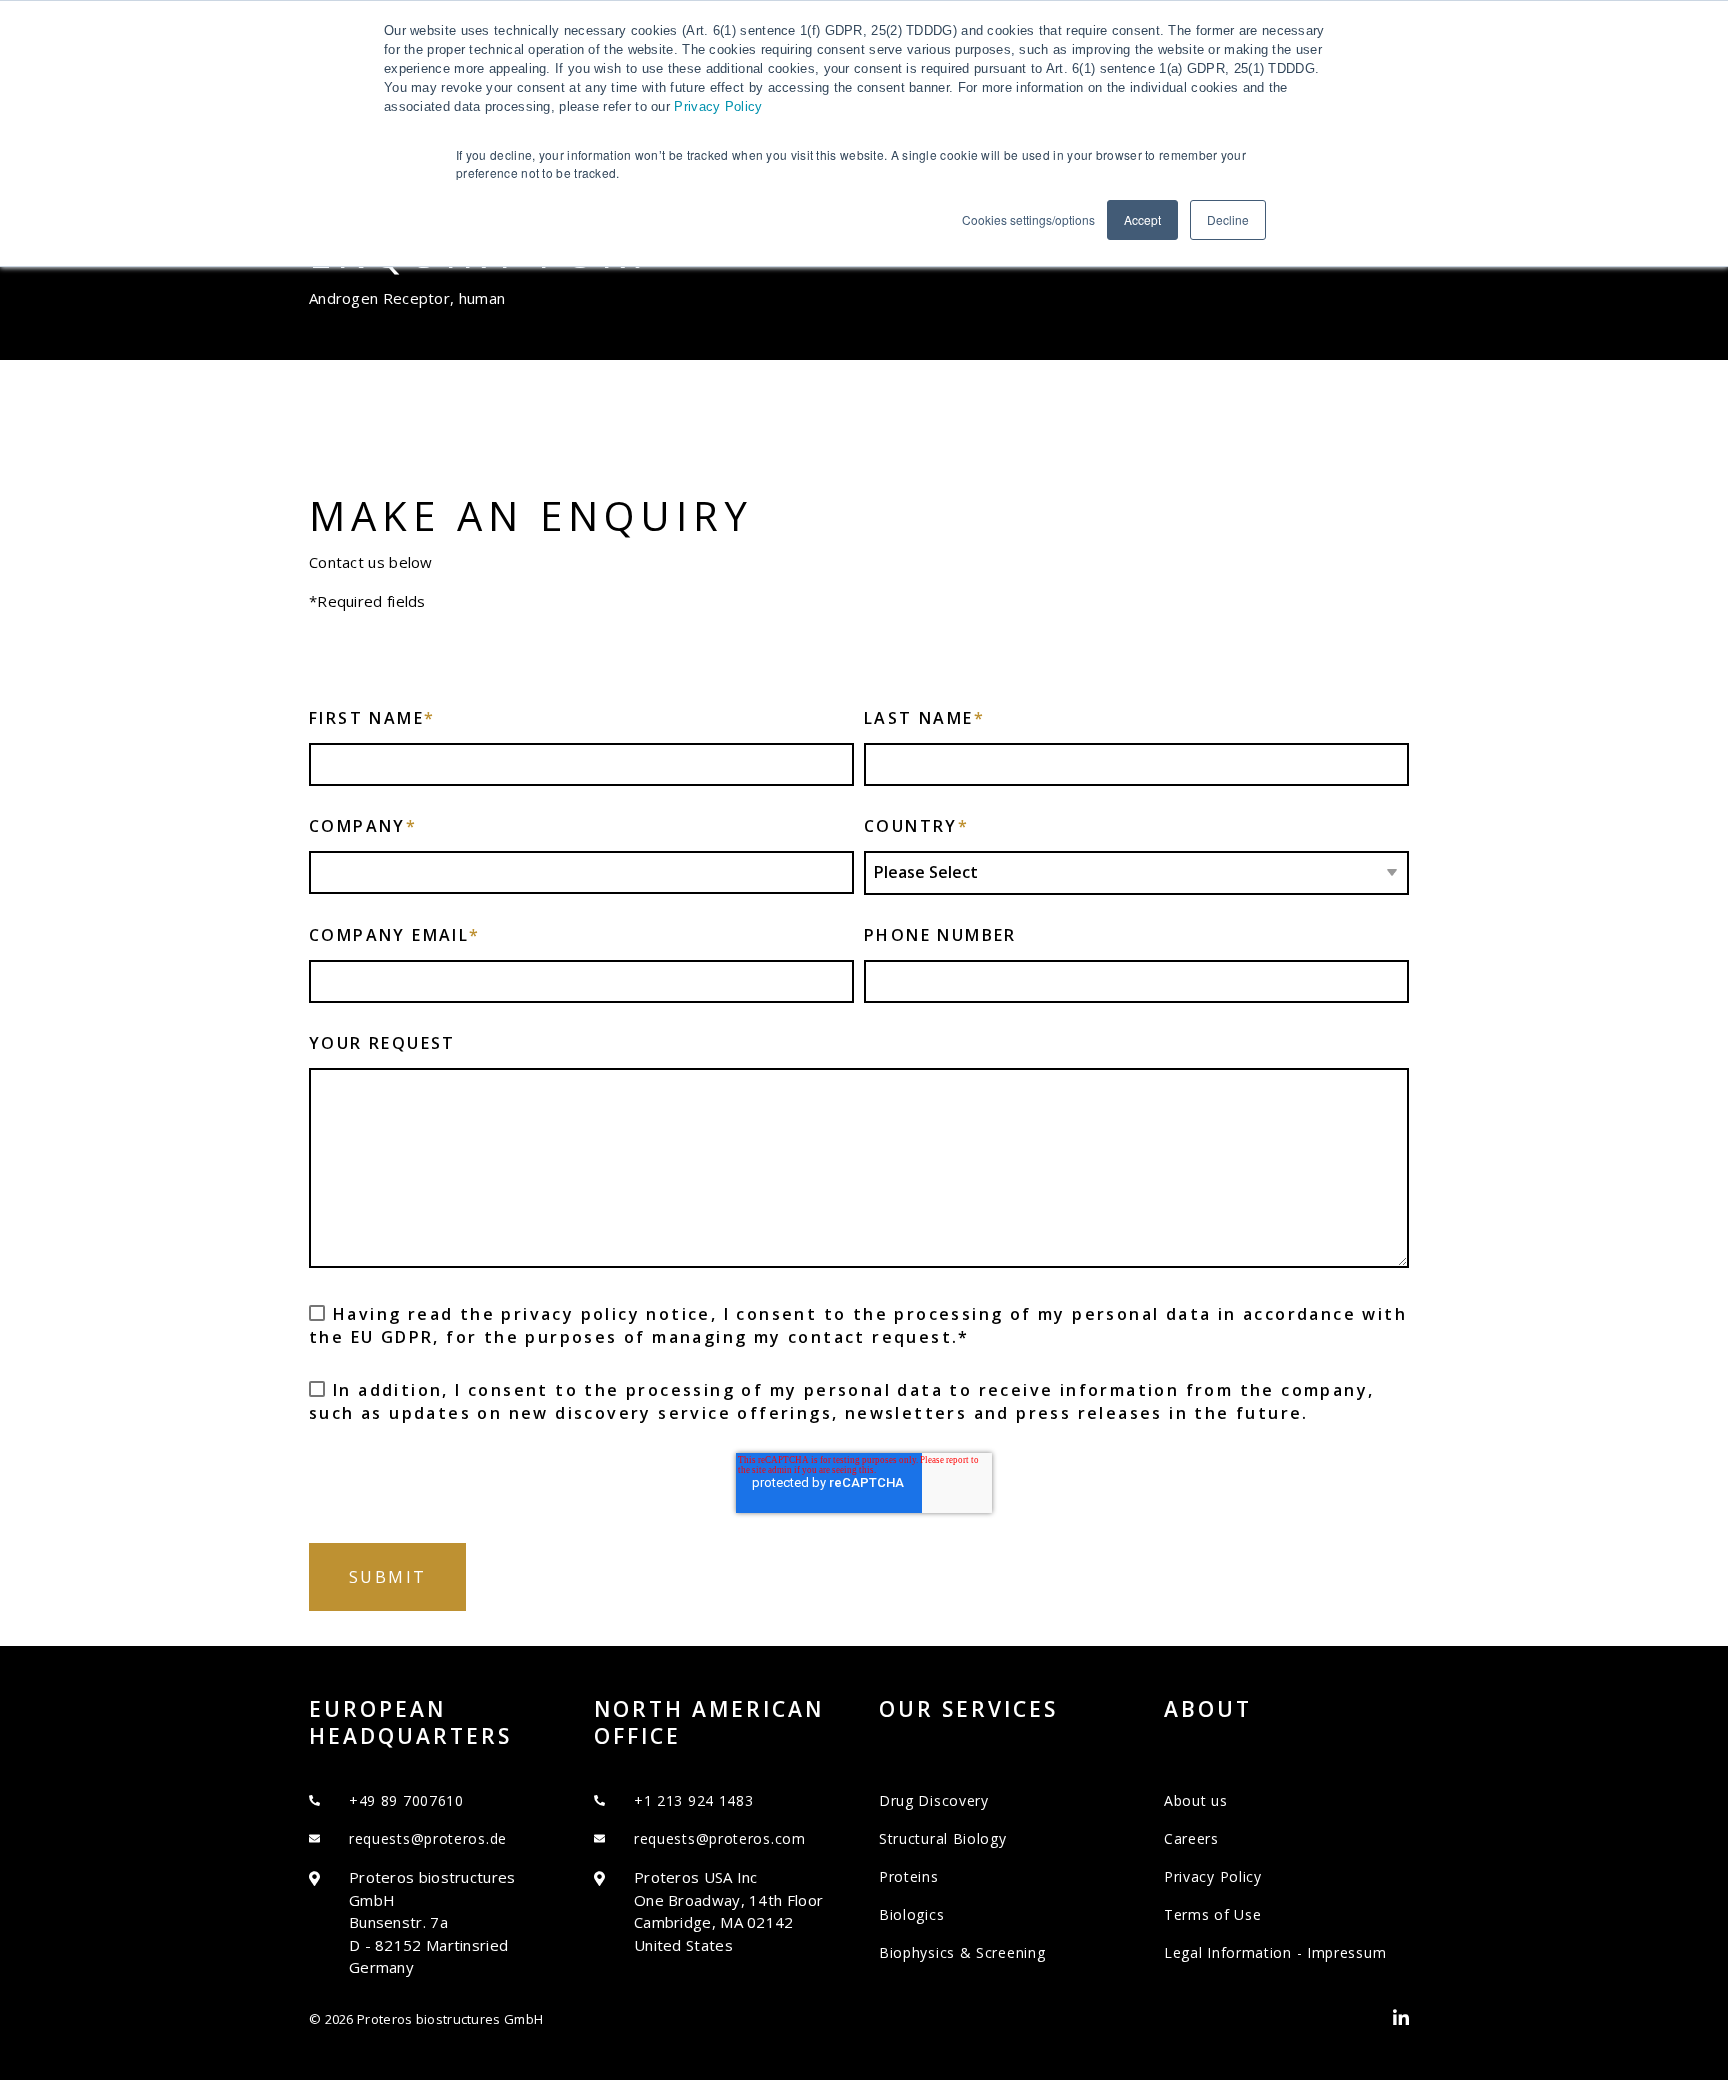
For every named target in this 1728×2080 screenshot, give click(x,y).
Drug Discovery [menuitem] (934, 1800)
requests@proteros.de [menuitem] (428, 1838)
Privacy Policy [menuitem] (1213, 1876)
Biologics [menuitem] (911, 1914)
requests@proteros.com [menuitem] (720, 1838)
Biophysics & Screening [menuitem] (962, 1952)
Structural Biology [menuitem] (943, 1838)
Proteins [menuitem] (909, 1876)
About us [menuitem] (1196, 1800)
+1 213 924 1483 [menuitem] (694, 1800)
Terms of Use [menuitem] (1212, 1914)
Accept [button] (1142, 219)
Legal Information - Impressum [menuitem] (1275, 1952)
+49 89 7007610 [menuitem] (406, 1800)
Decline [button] (1228, 219)
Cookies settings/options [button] (1028, 219)
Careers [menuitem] (1191, 1838)
